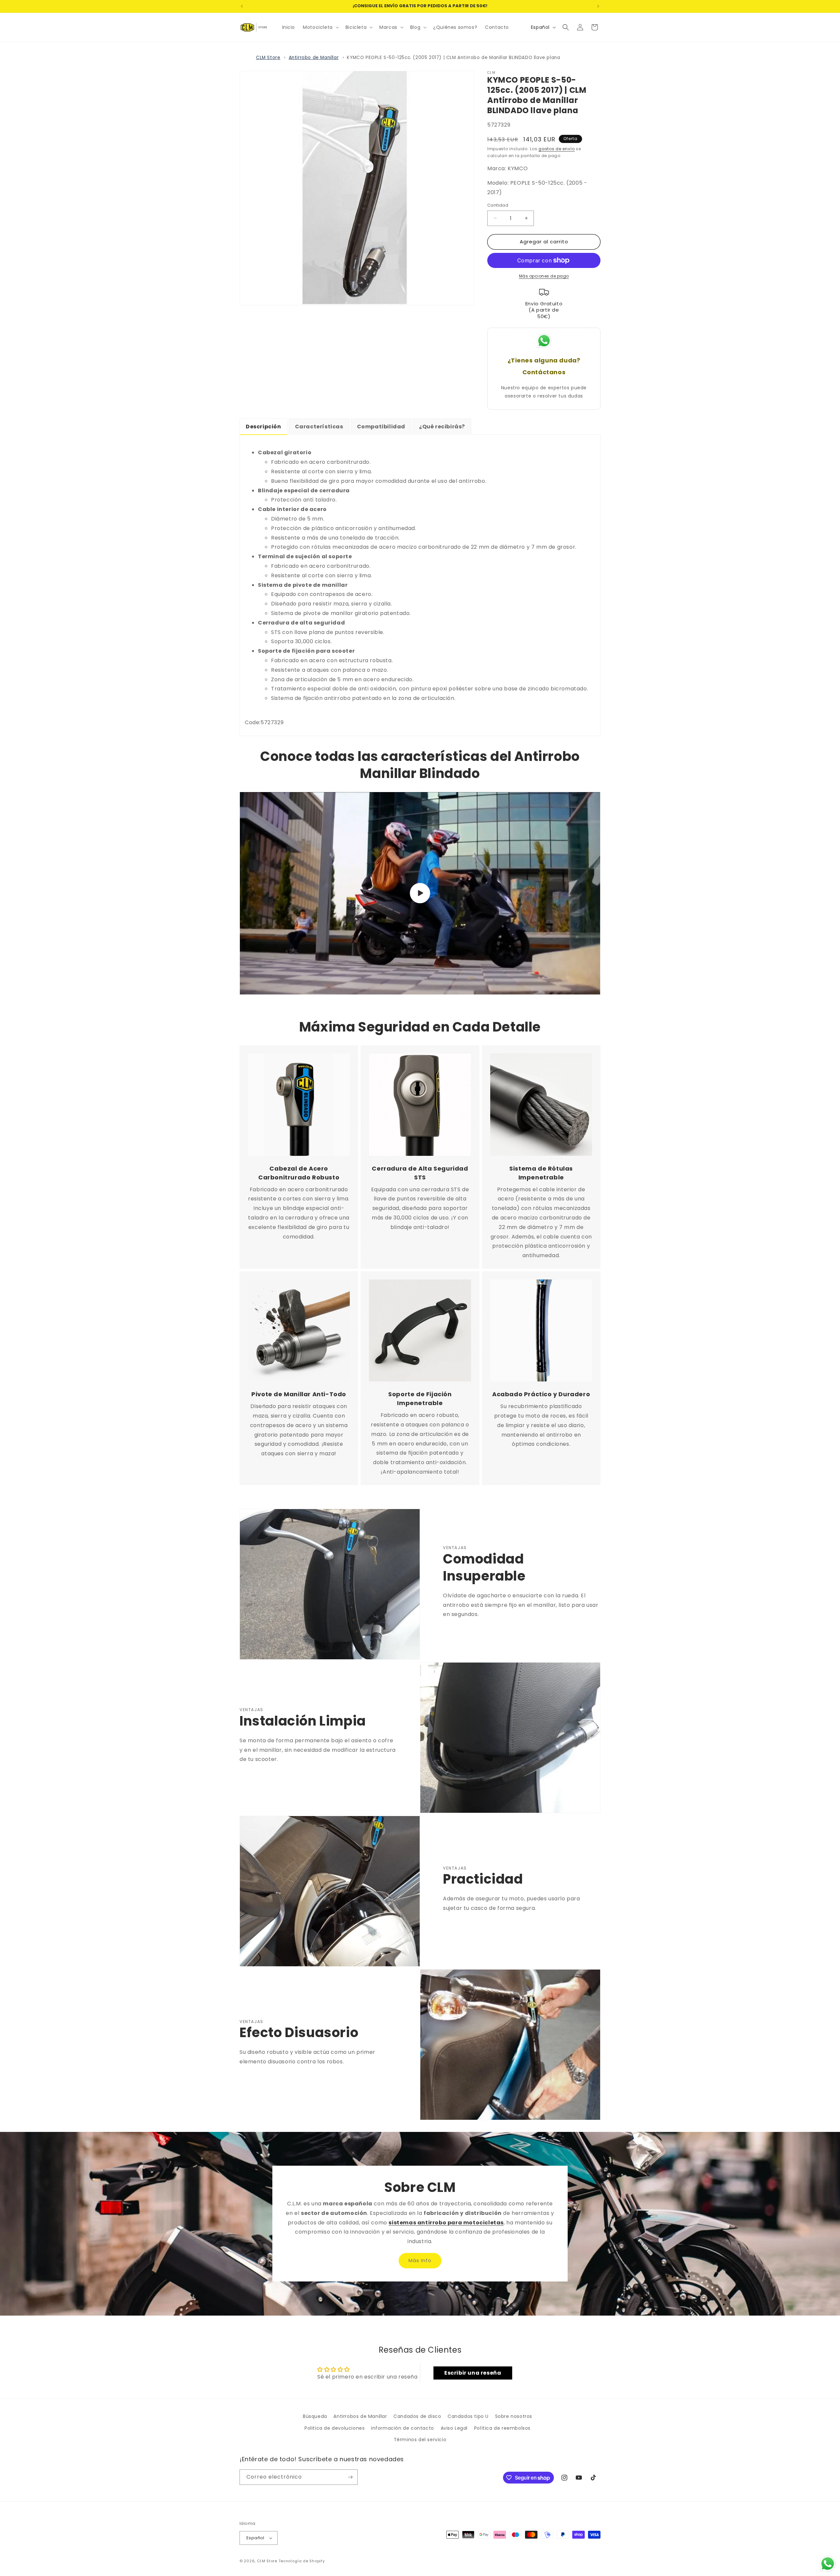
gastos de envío (557, 149)
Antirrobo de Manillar (314, 58)
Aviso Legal (454, 2428)
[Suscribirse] (350, 2477)
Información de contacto (403, 2428)
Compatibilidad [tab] (381, 427)
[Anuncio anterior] (242, 6)
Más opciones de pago (544, 276)
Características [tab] (319, 427)
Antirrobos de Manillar (360, 2416)
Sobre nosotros (514, 2416)
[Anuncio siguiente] (598, 6)
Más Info (420, 2261)
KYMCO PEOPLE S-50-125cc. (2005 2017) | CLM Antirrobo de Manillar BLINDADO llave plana (453, 58)
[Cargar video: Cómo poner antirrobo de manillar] (420, 893)
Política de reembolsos (502, 2428)
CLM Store (268, 58)
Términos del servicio (420, 2440)
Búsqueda (315, 2416)
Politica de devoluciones (335, 2428)
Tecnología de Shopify (302, 2561)
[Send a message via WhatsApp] (828, 2564)
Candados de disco (417, 2416)
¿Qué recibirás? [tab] (442, 427)
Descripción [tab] (263, 427)
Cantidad (498, 205)
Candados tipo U (468, 2416)
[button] (320, 27)
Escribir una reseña (473, 2373)
